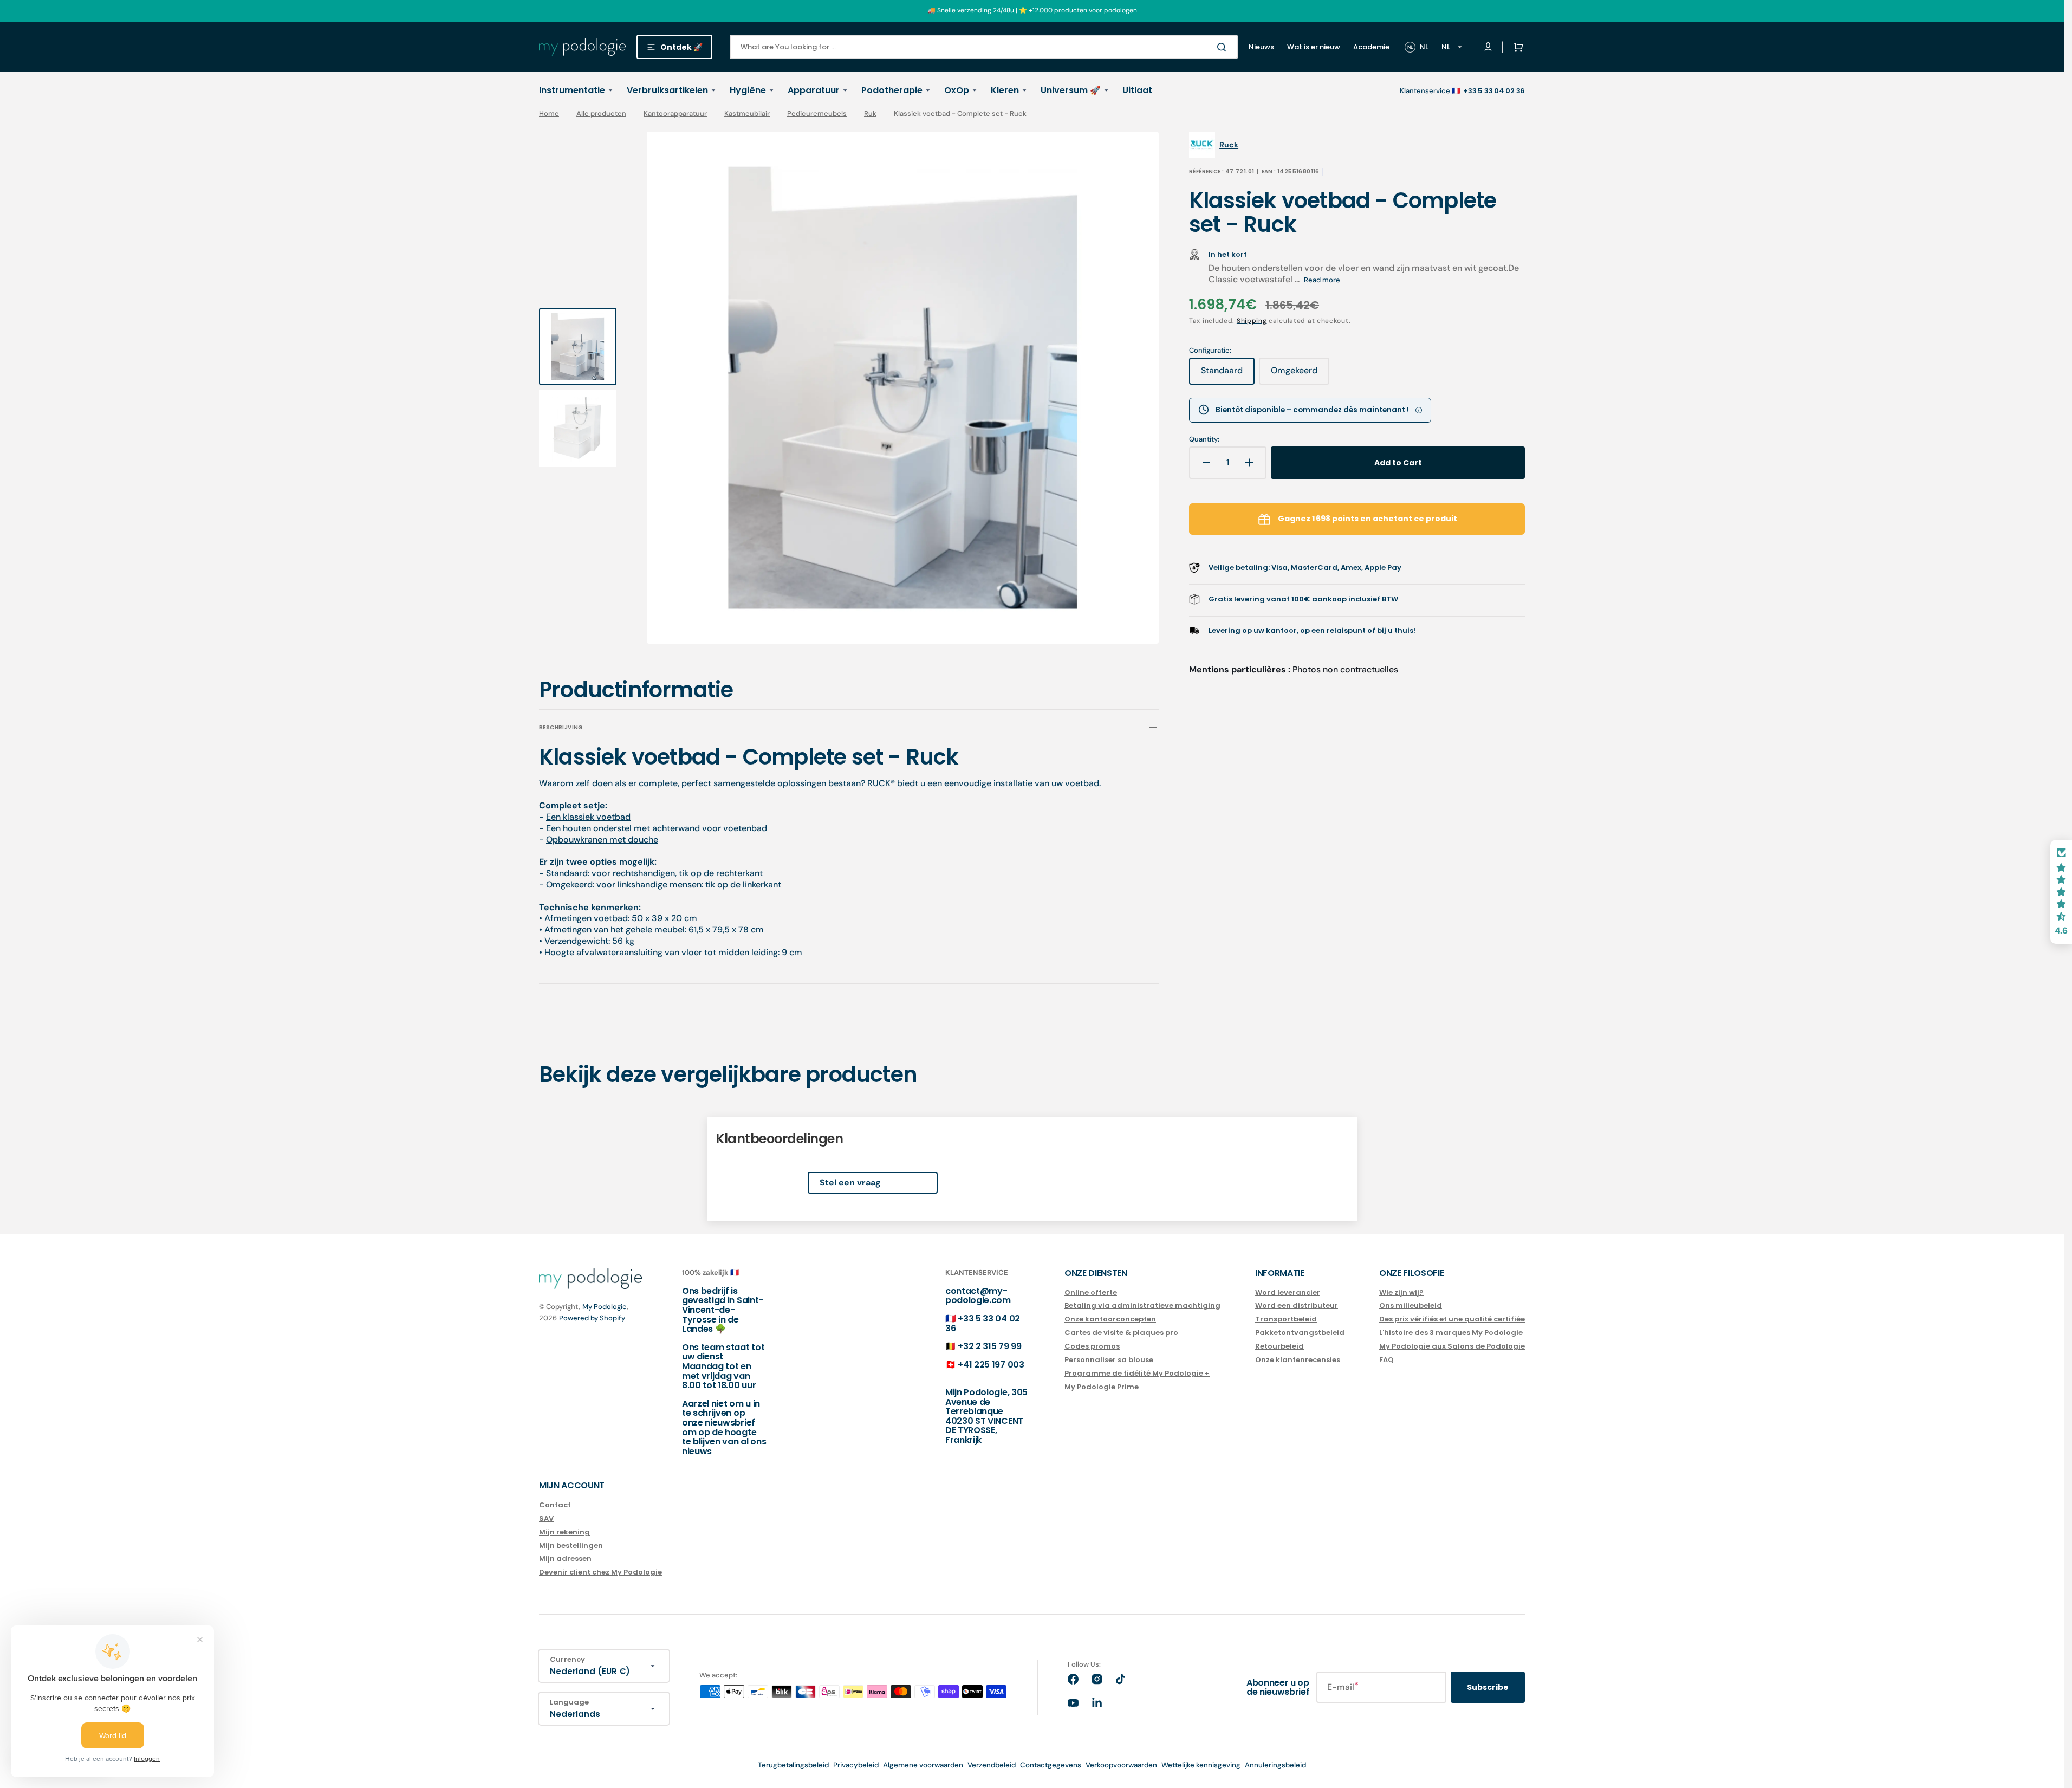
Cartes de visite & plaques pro (1121, 1333)
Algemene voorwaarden (923, 1765)
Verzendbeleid (992, 1765)
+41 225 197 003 (991, 1365)
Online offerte (1091, 1293)
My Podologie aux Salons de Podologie (1452, 1346)
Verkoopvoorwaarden (1121, 1765)
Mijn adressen (565, 1559)
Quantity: (1204, 439)
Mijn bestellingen (571, 1546)
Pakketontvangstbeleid (1300, 1333)
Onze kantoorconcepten (1110, 1319)
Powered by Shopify (592, 1318)
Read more (1322, 280)
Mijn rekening (564, 1532)
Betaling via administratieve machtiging (1142, 1306)
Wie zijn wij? (1401, 1293)
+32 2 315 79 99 (989, 1346)
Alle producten (601, 114)
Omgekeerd (1300, 374)
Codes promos (1092, 1346)
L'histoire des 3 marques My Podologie (1451, 1333)
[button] (1516, 47)
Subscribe (1488, 1687)
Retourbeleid (1279, 1346)
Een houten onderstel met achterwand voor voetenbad (657, 828)
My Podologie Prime (1102, 1387)
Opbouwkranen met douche (602, 840)
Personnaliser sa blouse (1109, 1360)
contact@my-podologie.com (978, 1296)
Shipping (1252, 321)
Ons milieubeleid (1411, 1306)
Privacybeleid (856, 1765)
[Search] (1224, 47)
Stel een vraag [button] (850, 1183)
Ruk (870, 114)
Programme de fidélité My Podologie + (1137, 1373)
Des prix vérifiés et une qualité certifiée (1452, 1319)
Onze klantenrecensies (1298, 1360)
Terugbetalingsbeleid (793, 1765)
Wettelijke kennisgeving (1201, 1765)
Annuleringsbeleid (1275, 1765)
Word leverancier (1288, 1293)
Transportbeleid (1286, 1319)
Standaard (1228, 374)
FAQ (1386, 1360)
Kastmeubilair (747, 114)
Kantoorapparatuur (675, 114)
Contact (555, 1505)
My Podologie (605, 1307)
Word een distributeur (1297, 1306)
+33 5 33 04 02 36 (983, 1323)
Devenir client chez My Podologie (600, 1572)
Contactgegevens (1051, 1765)
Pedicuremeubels (817, 114)
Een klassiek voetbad (588, 817)
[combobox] (984, 47)
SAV (546, 1518)
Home (549, 114)
